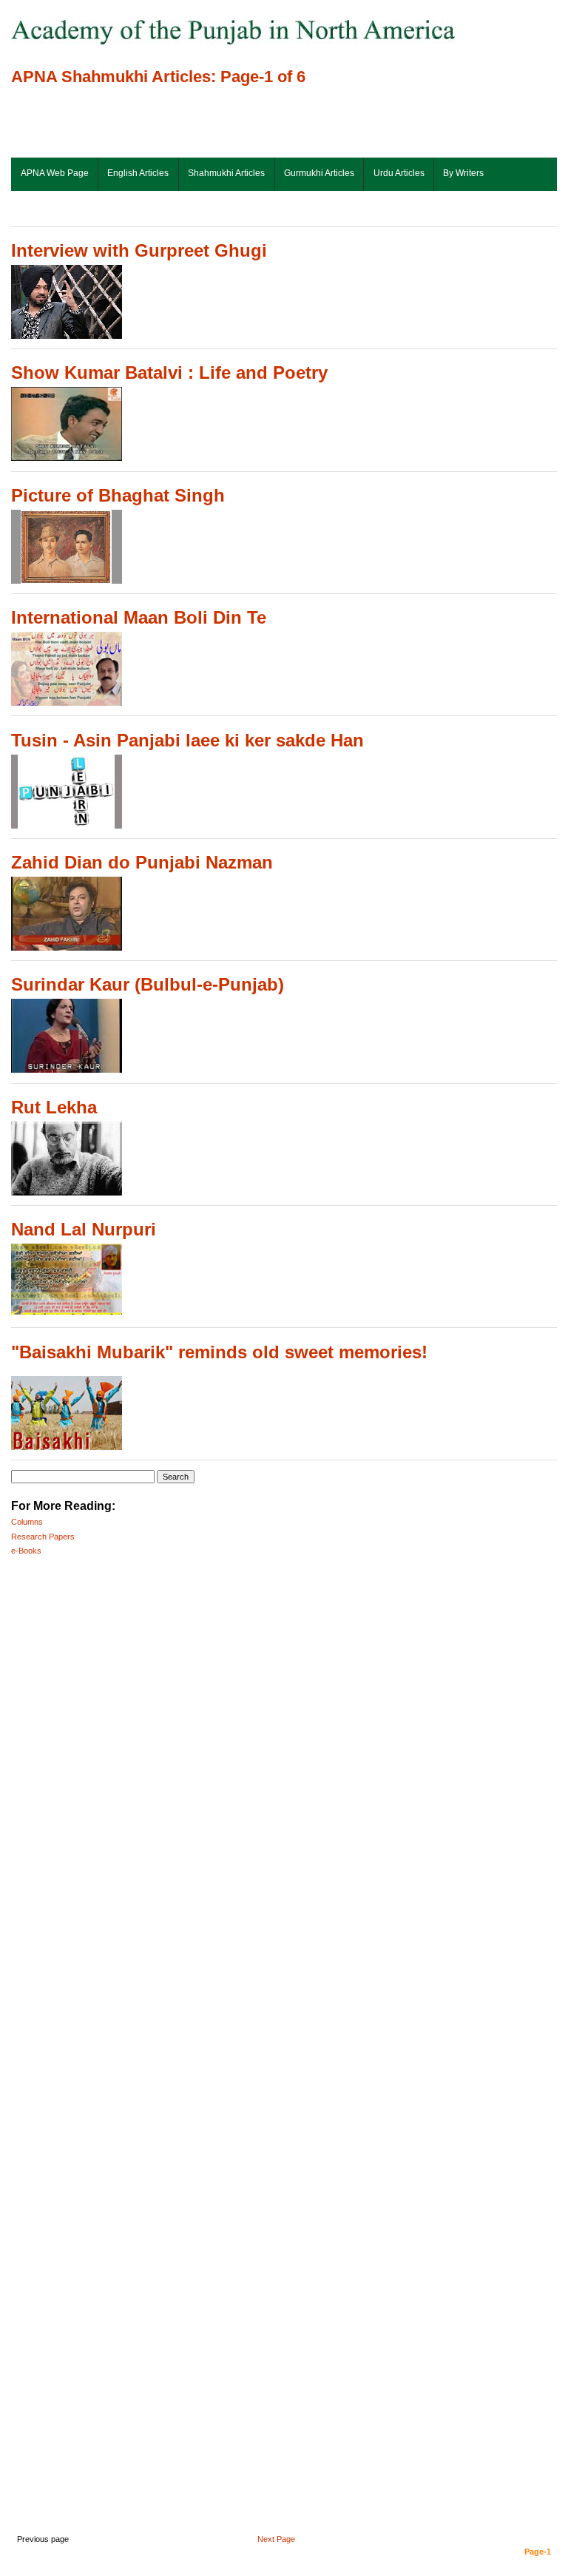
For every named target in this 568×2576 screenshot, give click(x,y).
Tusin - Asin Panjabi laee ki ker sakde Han (187, 740)
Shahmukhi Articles (226, 173)
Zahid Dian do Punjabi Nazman (142, 862)
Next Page (276, 2539)
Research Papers (43, 1537)
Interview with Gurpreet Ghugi (139, 250)
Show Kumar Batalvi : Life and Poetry (169, 372)
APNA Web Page (55, 173)
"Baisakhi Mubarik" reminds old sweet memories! (219, 1352)
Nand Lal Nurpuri (84, 1229)
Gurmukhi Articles (319, 173)
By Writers (463, 173)
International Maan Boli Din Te (139, 617)
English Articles (138, 173)
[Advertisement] (184, 123)
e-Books (26, 1551)
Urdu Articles (399, 173)
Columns (27, 1522)
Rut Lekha (54, 1107)
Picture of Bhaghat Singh (118, 495)
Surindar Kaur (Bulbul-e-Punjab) (148, 984)
